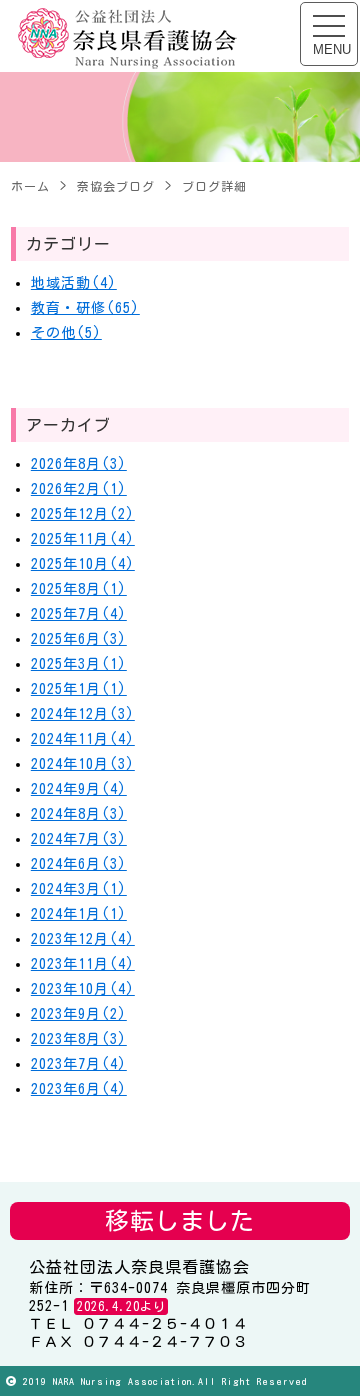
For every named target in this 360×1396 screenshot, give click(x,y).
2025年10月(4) (83, 564)
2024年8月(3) (79, 814)
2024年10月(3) (83, 764)
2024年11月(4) (83, 739)
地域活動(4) (74, 283)
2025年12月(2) (83, 514)
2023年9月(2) (79, 1014)
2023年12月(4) (83, 939)
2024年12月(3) (83, 714)
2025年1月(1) (79, 689)
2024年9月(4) (79, 789)
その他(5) (66, 333)
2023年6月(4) (79, 1089)
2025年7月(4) (79, 614)
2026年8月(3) (79, 464)
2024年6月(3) (79, 864)
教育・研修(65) (85, 308)
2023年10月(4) (83, 989)
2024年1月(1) (79, 914)
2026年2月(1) (79, 489)
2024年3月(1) (79, 889)
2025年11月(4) (83, 539)
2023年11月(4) (83, 964)
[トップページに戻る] (128, 39)
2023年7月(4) (79, 1064)
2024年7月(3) (79, 839)
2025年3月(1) (79, 664)
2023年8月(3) (79, 1039)
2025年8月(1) (79, 589)
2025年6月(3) (79, 639)
